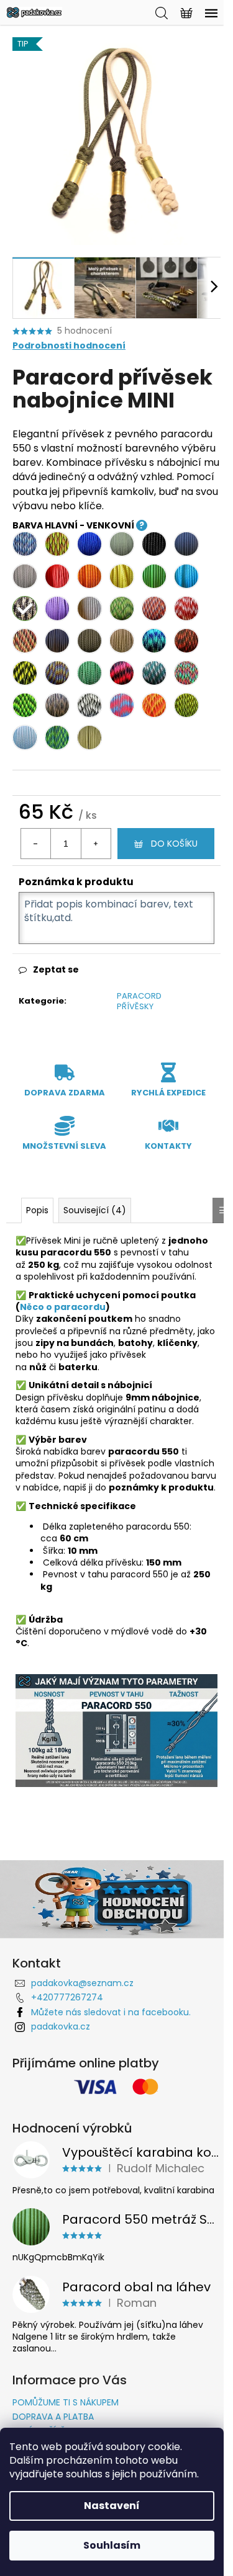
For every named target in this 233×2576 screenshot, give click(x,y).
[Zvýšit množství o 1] (96, 844)
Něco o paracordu (63, 1307)
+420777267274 (67, 1997)
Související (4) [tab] (95, 1210)
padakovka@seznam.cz (82, 1983)
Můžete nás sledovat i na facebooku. (111, 2012)
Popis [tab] (37, 1210)
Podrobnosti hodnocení (69, 346)
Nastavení (112, 2506)
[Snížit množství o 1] (36, 844)
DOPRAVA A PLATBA (53, 2417)
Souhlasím (112, 2545)
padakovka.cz (61, 2026)
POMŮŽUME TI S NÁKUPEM (66, 2402)
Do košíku (174, 844)
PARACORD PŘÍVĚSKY (139, 1001)
